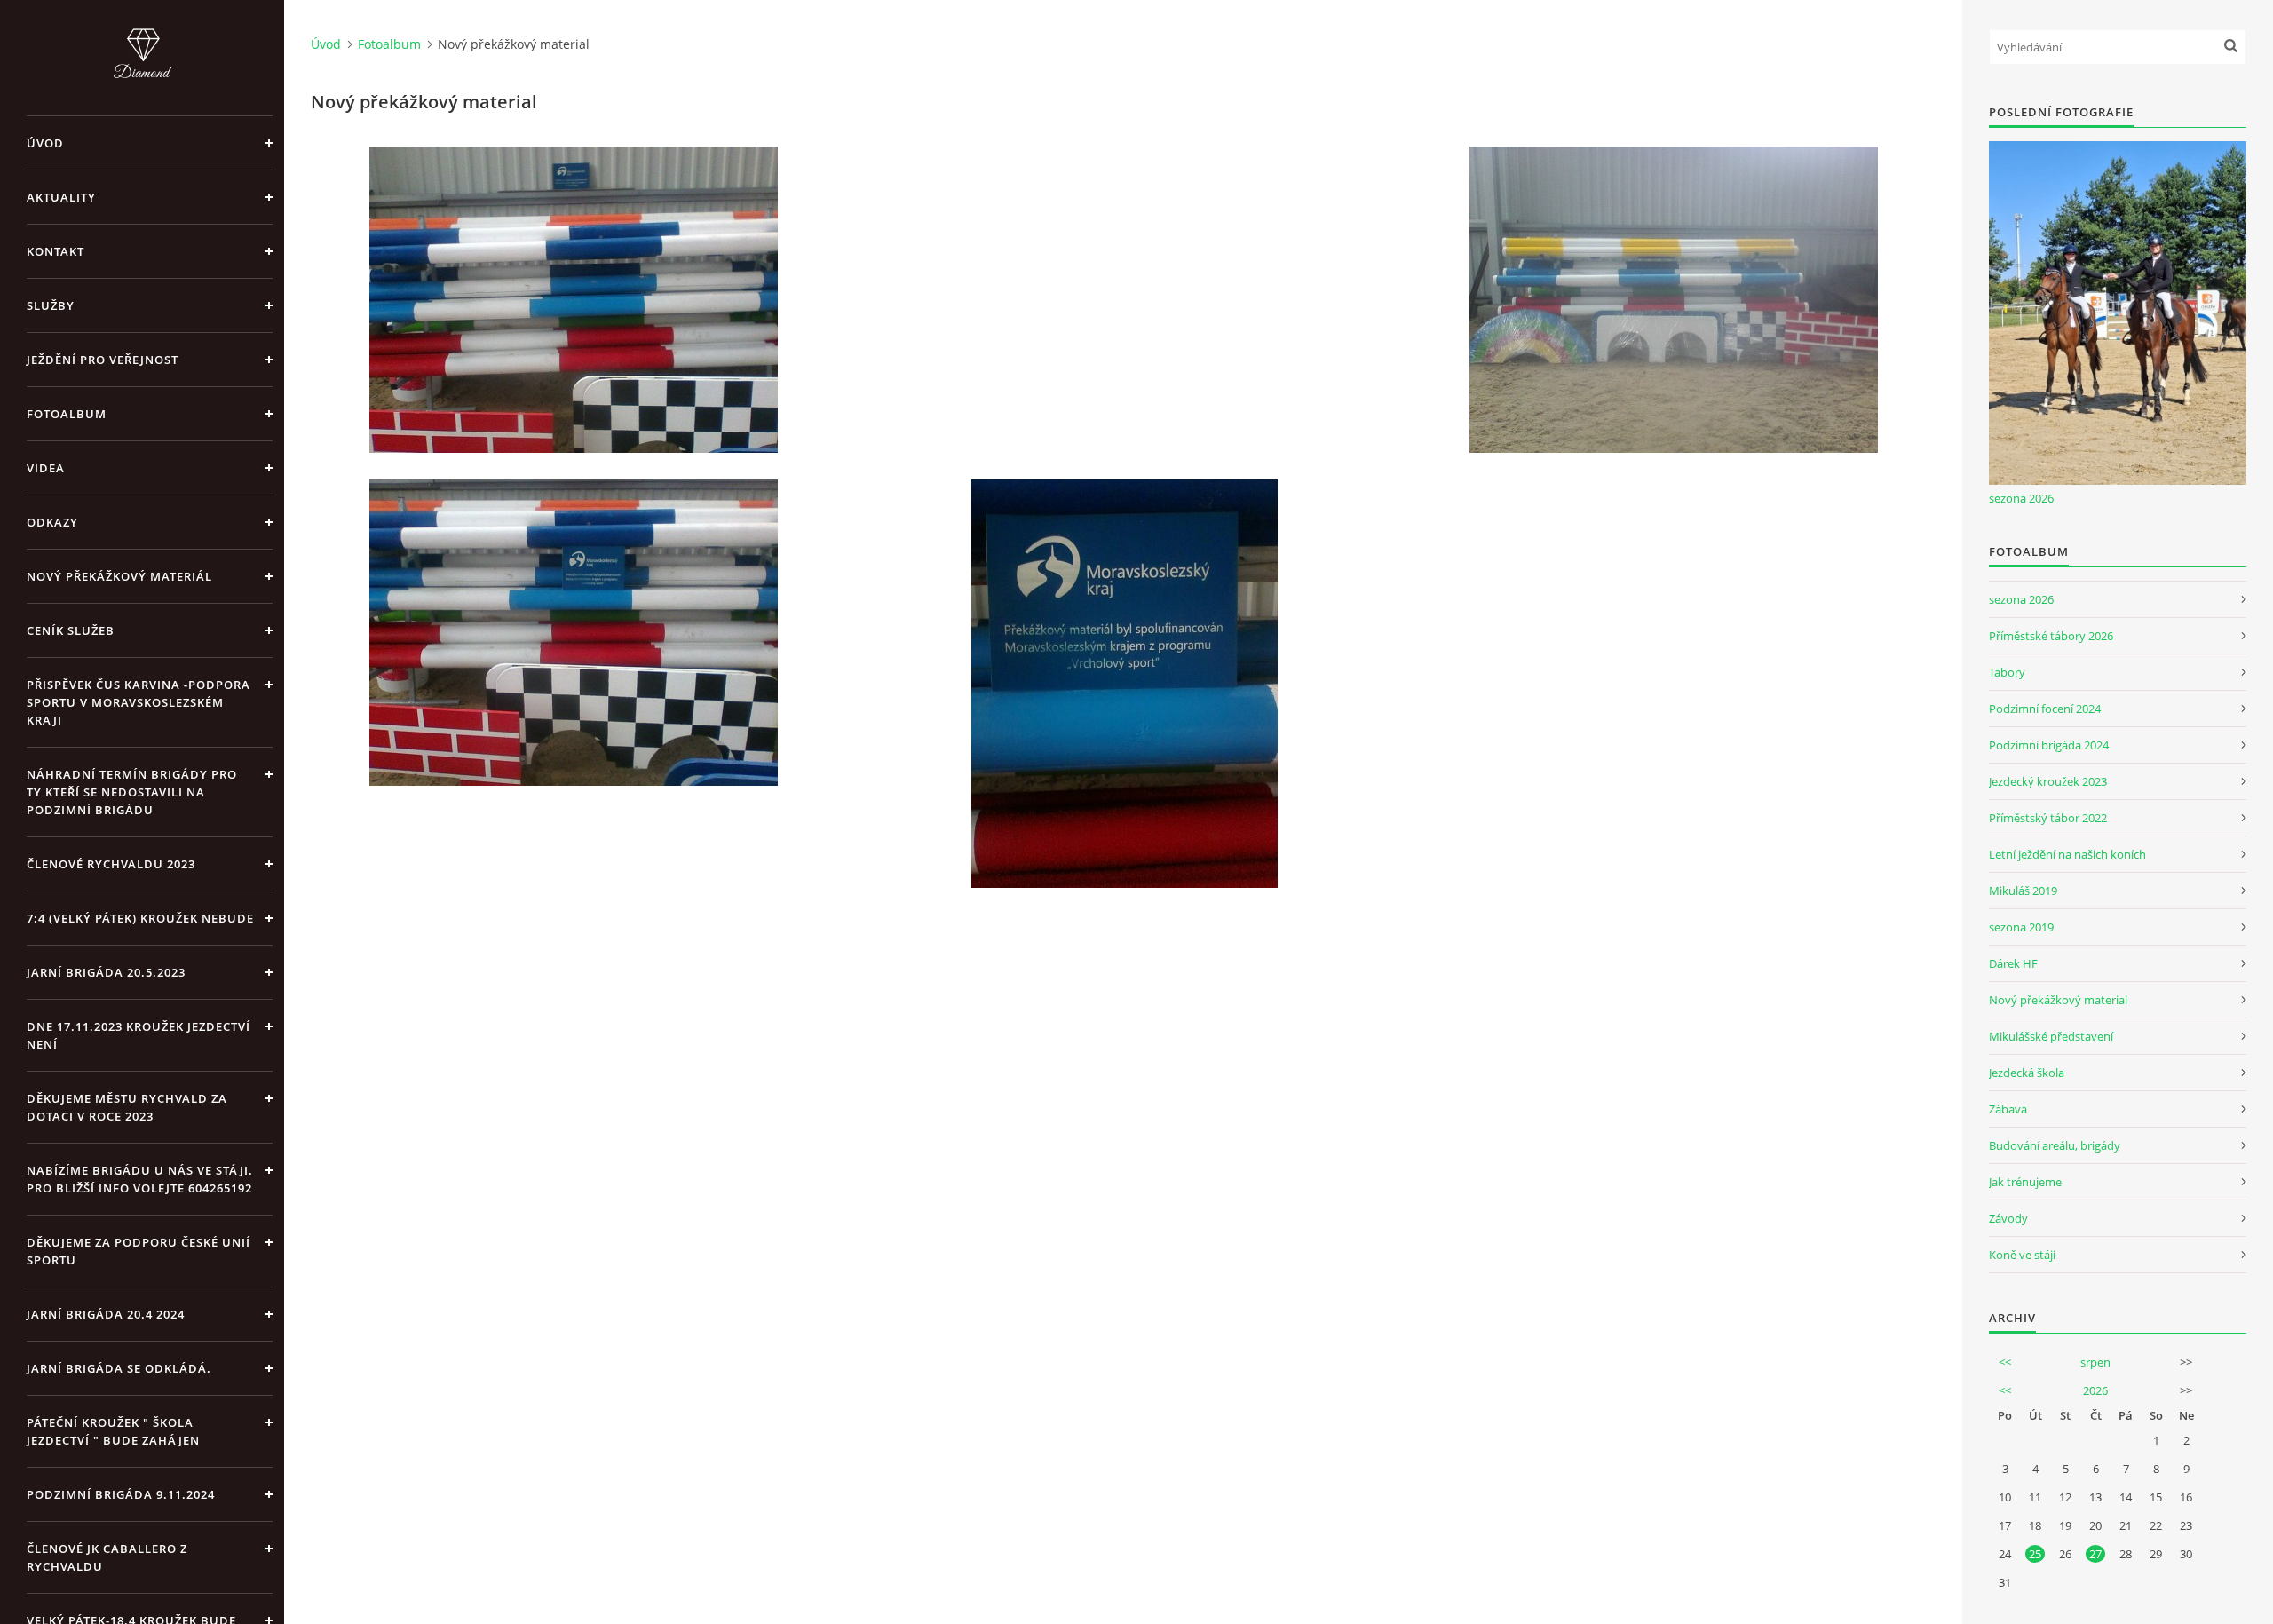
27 (2095, 1554)
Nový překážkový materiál (119, 576)
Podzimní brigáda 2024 (2049, 745)
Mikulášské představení (2051, 1036)
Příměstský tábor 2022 (2048, 818)
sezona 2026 (2021, 498)
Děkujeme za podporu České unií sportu (139, 1251)
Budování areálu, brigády (2055, 1145)
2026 (2095, 1390)
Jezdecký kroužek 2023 (2048, 781)
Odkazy (52, 522)
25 (2035, 1554)
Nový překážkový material (2058, 1000)
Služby (51, 305)
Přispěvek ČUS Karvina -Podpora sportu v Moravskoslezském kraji (139, 702)
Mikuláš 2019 (2023, 891)
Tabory (2007, 672)
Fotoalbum (67, 414)
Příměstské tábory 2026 (2051, 636)
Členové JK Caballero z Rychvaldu (107, 1557)
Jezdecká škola (2027, 1073)
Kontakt (55, 251)
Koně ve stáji (2022, 1255)
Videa (46, 468)
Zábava (2008, 1109)
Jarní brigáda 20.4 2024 (106, 1314)
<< (2005, 1362)
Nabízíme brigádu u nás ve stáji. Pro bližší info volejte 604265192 (140, 1179)
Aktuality (61, 197)
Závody (2008, 1218)
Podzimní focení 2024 (2045, 709)
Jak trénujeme (2025, 1182)
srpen (2095, 1362)
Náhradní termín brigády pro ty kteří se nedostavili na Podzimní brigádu (132, 792)
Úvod (45, 143)
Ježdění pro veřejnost (103, 360)
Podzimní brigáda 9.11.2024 (121, 1494)
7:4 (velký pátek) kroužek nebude (140, 918)
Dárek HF (2013, 963)
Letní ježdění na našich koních (2067, 854)
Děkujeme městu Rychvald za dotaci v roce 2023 (127, 1107)
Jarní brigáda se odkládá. (119, 1368)
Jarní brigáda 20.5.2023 (106, 972)
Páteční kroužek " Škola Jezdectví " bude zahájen (113, 1431)
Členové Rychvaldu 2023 (111, 864)
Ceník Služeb (71, 630)
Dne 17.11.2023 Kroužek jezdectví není (139, 1035)
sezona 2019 (2021, 927)
